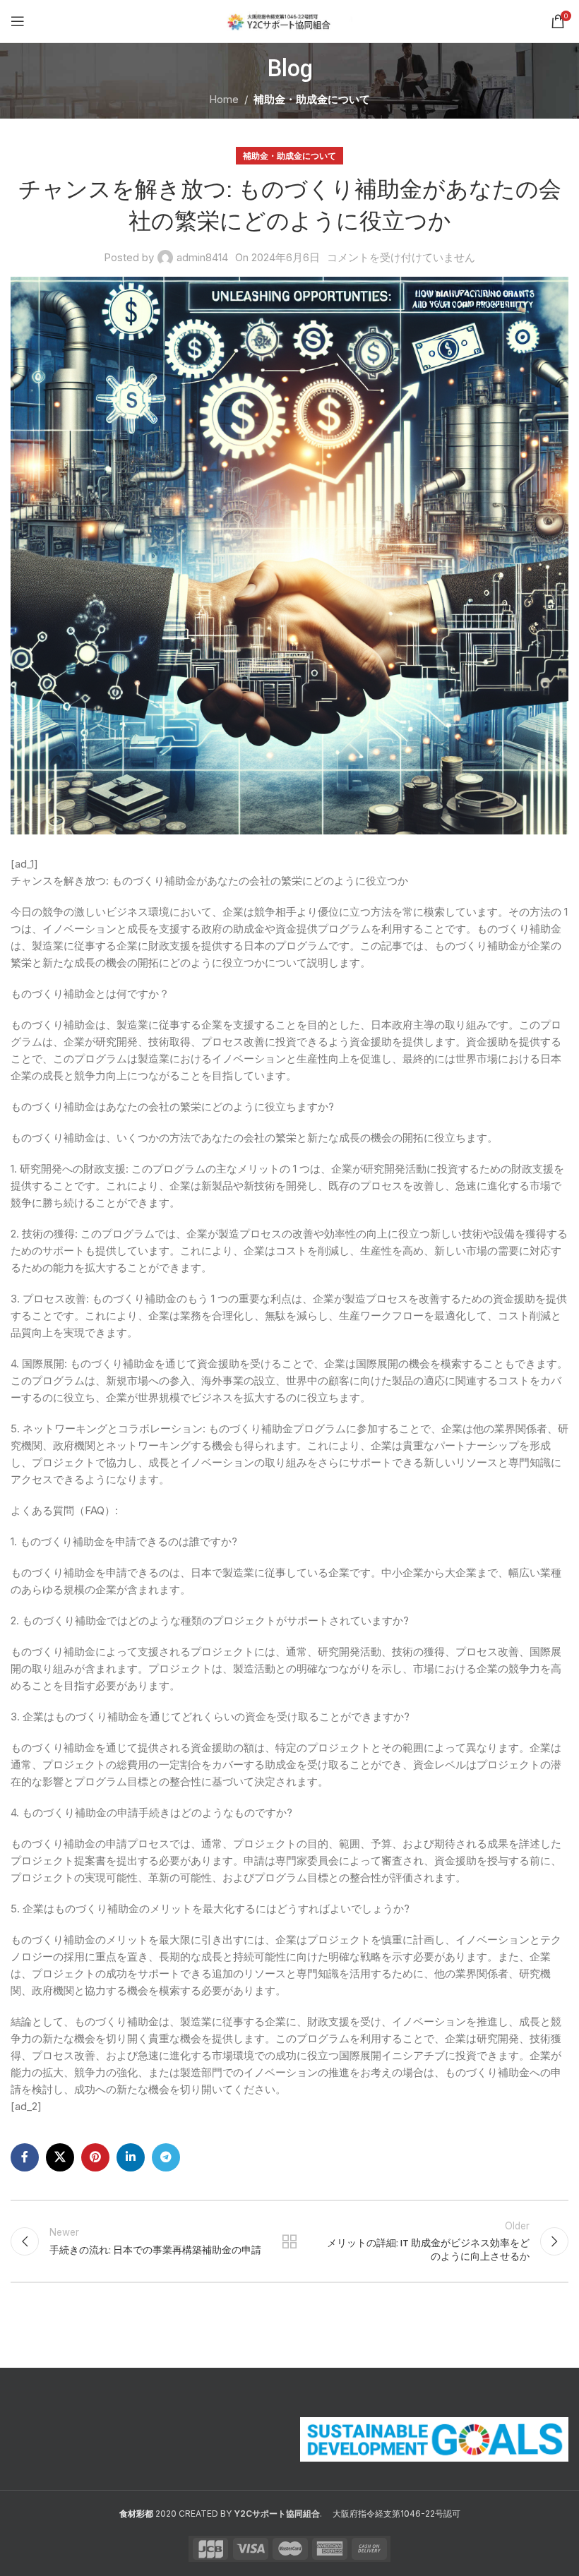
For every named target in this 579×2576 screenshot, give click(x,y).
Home (224, 99)
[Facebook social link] (25, 2157)
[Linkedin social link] (131, 2157)
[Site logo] (290, 20)
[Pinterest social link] (95, 2157)
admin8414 (202, 257)
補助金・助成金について (312, 99)
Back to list (289, 2241)
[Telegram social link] (166, 2157)
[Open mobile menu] (18, 21)
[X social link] (60, 2157)
